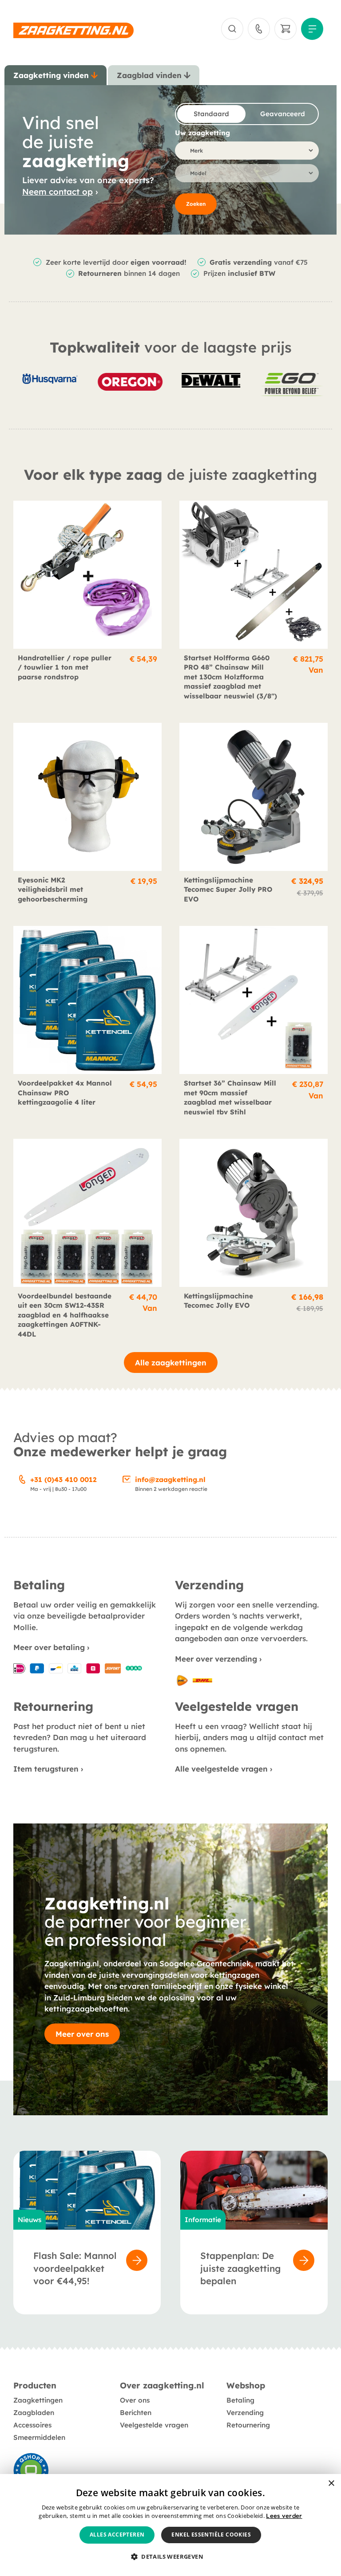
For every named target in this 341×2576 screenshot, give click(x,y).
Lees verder (284, 2516)
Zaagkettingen (38, 2400)
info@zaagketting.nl (170, 1480)
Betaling (240, 2400)
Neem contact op (57, 192)
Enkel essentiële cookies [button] (211, 2535)
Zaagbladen (34, 2413)
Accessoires (32, 2425)
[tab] (56, 75)
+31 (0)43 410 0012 (63, 1480)
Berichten (136, 2413)
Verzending (245, 2413)
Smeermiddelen (39, 2437)
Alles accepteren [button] (117, 2535)
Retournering (248, 2425)
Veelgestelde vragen (154, 2425)
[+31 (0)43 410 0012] (22, 1478)
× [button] (331, 2484)
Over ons (135, 2400)
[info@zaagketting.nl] (127, 1478)
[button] (170, 2557)
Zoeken (196, 204)
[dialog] (170, 2525)
